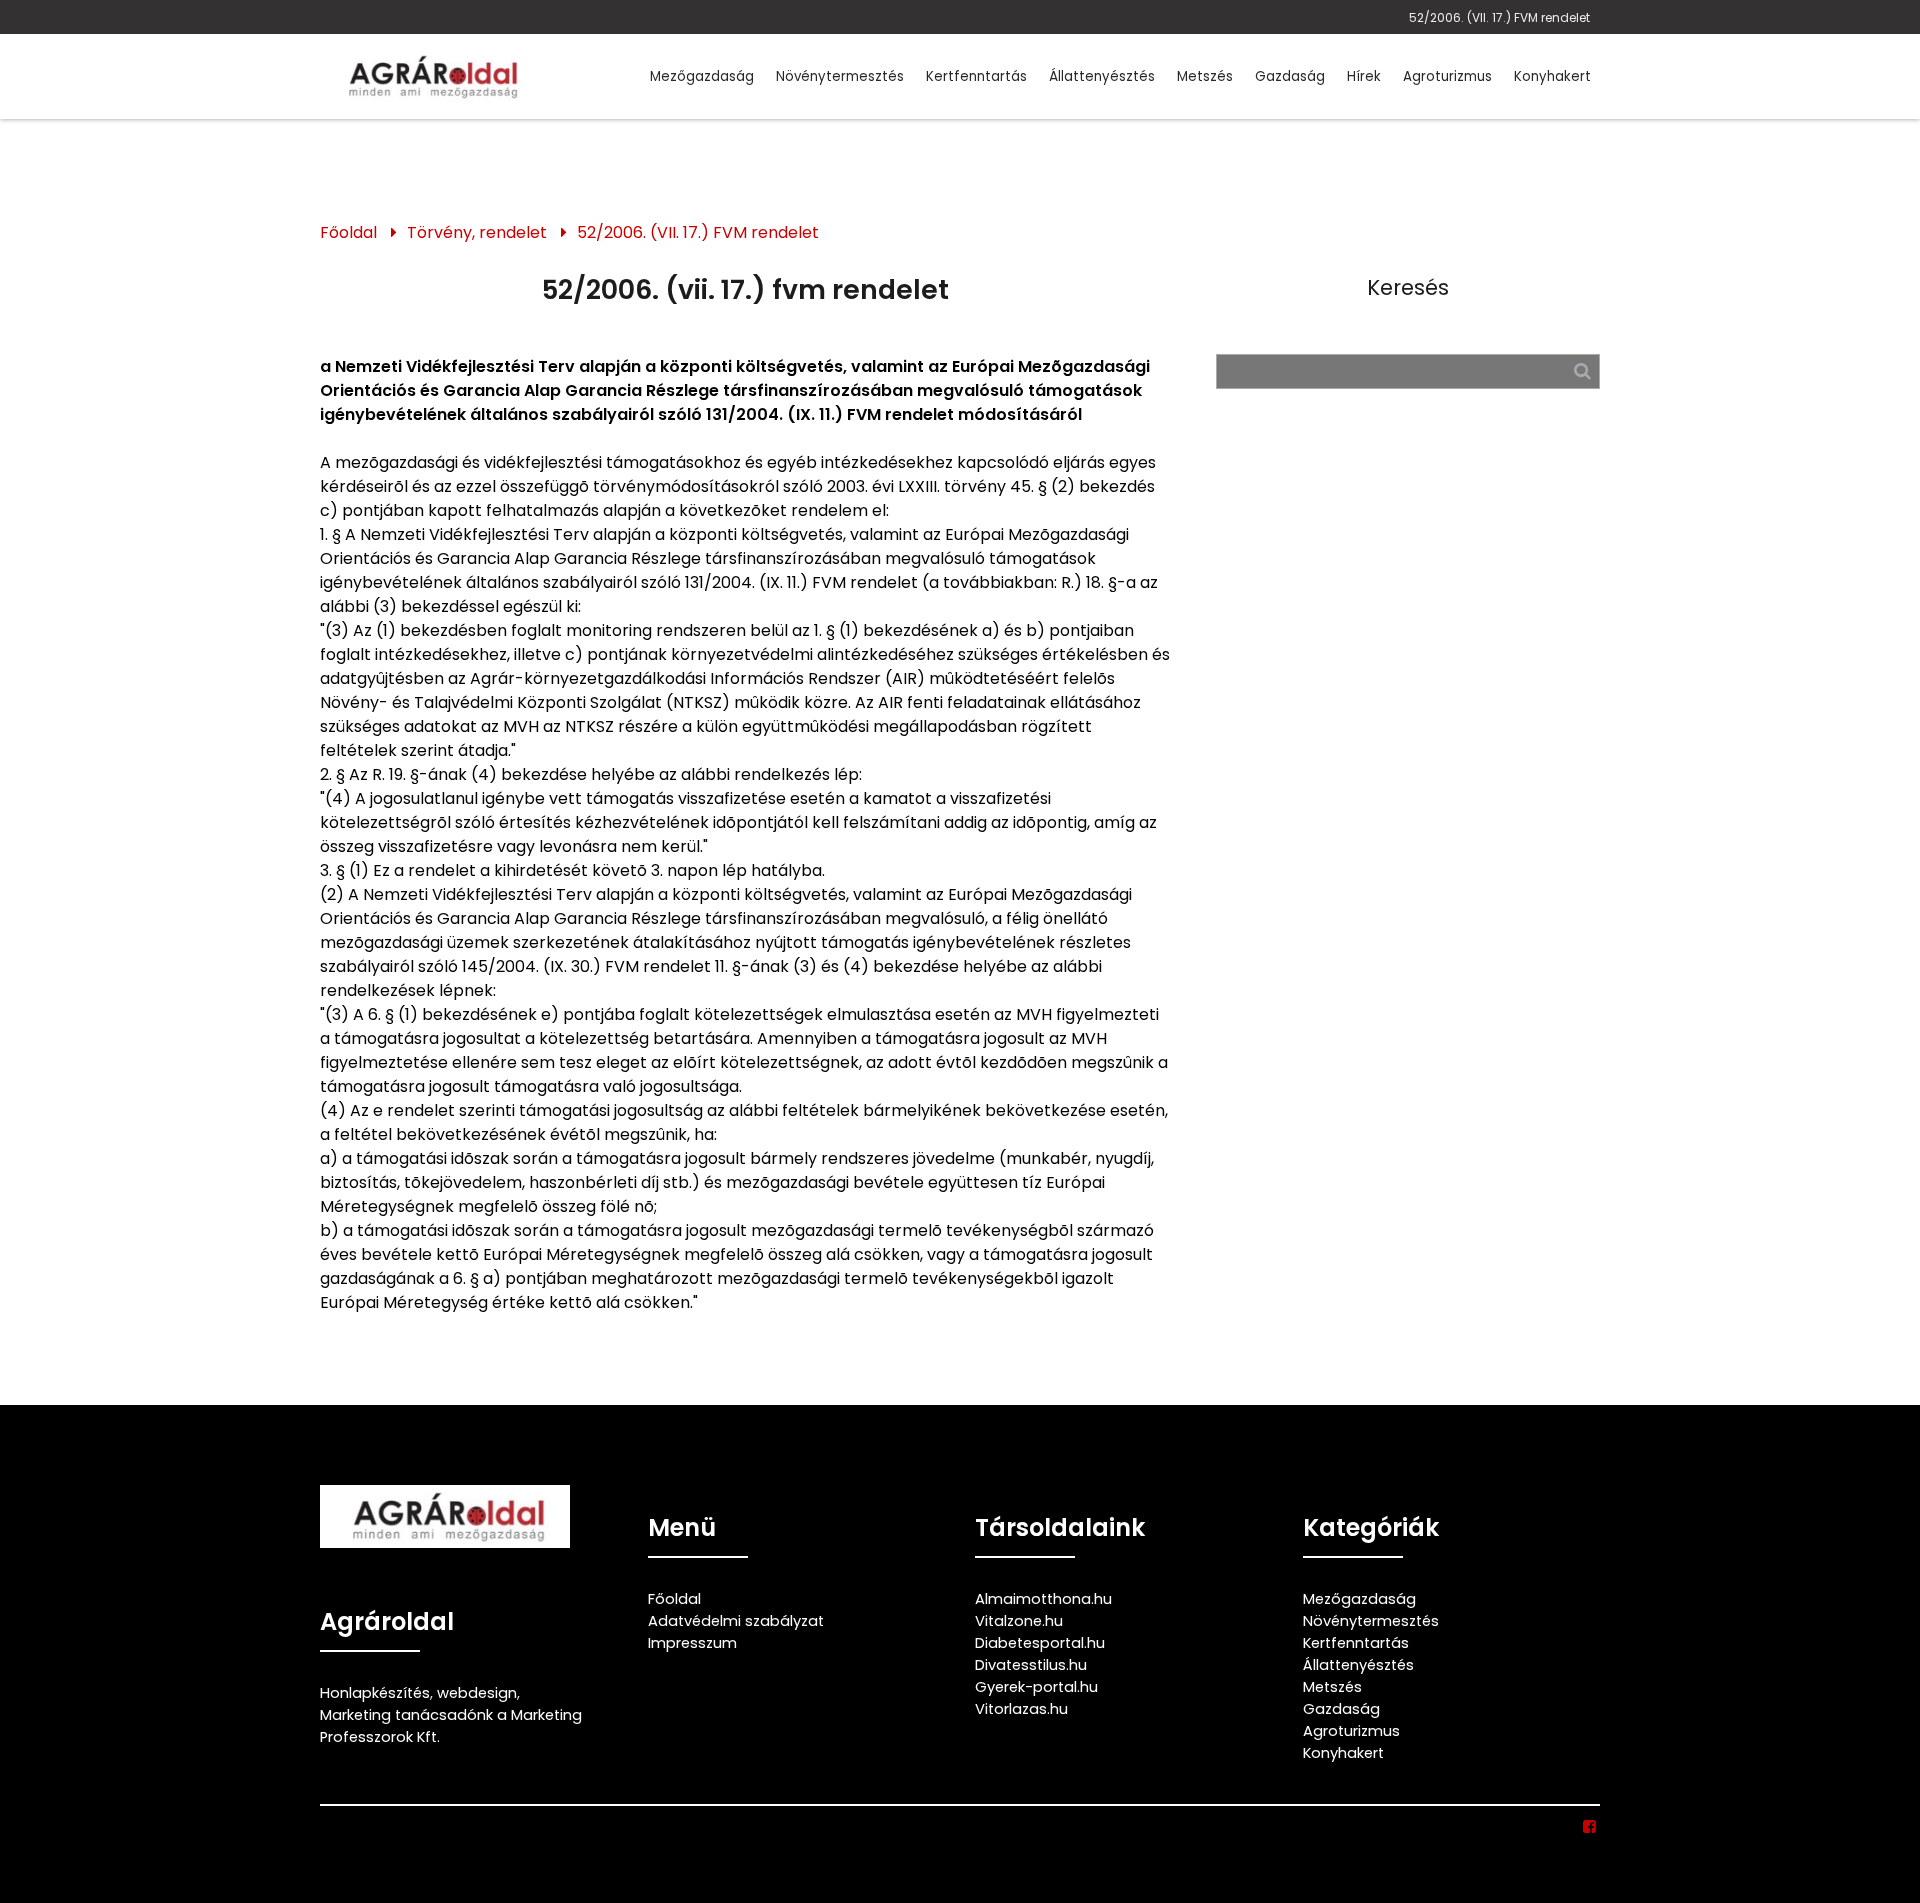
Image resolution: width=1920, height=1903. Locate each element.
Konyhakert (1552, 76)
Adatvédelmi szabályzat (736, 1621)
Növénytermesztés (840, 76)
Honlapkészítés (375, 1693)
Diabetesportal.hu (1040, 1643)
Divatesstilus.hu (1031, 1665)
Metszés (1205, 76)
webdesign (477, 1693)
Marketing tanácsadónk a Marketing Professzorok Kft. (451, 1726)
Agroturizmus (1447, 76)
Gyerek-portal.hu (1036, 1687)
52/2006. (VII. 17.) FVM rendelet (1499, 17)
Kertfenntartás (976, 76)
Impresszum (692, 1643)
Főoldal (348, 232)
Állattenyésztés (1102, 76)
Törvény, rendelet (477, 232)
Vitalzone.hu (1019, 1621)
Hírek (1364, 76)
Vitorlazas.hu (1021, 1709)
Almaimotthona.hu (1043, 1599)
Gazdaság (1290, 76)
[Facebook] (1590, 1827)
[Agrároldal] (430, 76)
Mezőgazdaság (702, 76)
